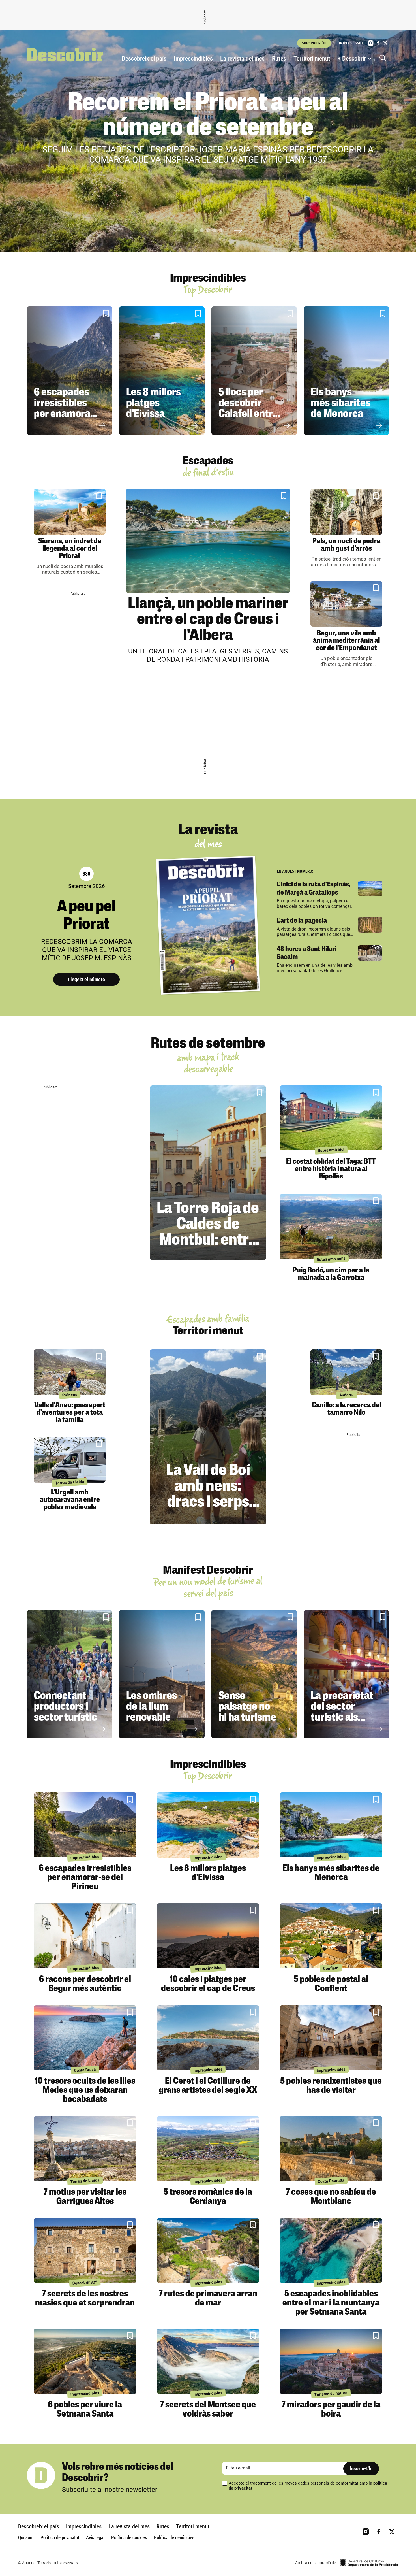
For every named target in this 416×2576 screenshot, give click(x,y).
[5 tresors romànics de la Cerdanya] (208, 2149)
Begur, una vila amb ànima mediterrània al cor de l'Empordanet (346, 641)
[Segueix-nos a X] (385, 43)
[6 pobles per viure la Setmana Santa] (85, 2361)
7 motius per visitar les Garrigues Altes (85, 2197)
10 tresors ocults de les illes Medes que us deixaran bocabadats (85, 2090)
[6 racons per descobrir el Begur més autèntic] (85, 1936)
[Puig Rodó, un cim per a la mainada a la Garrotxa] (331, 1227)
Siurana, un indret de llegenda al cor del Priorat (70, 549)
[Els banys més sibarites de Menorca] (346, 371)
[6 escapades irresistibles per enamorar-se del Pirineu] (70, 371)
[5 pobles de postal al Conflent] (331, 1936)
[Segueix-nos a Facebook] (378, 43)
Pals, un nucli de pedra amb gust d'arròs (346, 545)
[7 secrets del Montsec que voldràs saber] (208, 2361)
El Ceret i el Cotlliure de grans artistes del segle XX (208, 2086)
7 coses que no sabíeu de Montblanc (331, 2197)
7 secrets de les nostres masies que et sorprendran (85, 2299)
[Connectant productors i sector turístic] (70, 1674)
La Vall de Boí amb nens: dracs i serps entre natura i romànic (208, 1503)
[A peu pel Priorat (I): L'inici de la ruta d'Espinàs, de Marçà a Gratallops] (370, 888)
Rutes (279, 58)
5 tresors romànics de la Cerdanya (208, 2197)
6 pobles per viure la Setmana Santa (85, 2410)
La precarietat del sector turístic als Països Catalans (342, 1718)
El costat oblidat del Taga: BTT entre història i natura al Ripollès (331, 1169)
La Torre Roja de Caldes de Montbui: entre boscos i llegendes (208, 1241)
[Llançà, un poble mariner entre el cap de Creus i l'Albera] (208, 541)
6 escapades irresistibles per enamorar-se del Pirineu (66, 409)
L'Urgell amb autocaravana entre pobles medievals (70, 1500)
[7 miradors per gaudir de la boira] (331, 2361)
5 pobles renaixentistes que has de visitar (331, 2086)
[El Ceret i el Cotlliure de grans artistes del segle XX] (208, 2038)
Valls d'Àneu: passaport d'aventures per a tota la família (70, 1413)
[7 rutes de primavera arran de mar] (208, 2251)
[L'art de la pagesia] (370, 925)
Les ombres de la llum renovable (152, 1707)
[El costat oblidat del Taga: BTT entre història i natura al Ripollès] (331, 1118)
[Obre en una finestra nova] (369, 2563)
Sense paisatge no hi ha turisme (247, 1707)
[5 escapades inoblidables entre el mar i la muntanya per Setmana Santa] (331, 2251)
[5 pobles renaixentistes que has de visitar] (331, 2038)
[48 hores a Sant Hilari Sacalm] (370, 953)
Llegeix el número (86, 979)
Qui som (26, 2537)
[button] (196, 230)
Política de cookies (129, 2537)
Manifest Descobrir (208, 1571)
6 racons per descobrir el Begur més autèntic (85, 1984)
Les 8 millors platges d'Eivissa (154, 404)
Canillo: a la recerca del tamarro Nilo (347, 1409)
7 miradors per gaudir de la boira (331, 2410)
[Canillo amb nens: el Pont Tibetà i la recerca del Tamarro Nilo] (346, 1372)
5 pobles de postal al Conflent (331, 1984)
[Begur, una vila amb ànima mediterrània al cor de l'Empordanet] (346, 604)
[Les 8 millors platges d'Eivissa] (162, 371)
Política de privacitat (60, 2537)
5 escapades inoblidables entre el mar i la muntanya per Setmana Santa (331, 2303)
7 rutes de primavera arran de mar (208, 2299)
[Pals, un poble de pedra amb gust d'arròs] (346, 512)
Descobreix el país (144, 58)
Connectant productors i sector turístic (66, 1707)
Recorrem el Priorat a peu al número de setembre (208, 116)
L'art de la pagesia (302, 921)
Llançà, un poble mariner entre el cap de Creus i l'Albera (208, 620)
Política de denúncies (174, 2537)
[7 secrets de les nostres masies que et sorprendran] (85, 2251)
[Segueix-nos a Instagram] (371, 43)
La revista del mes (242, 58)
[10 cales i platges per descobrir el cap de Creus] (208, 1936)
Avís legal (95, 2537)
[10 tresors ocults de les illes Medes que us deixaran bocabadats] (85, 2038)
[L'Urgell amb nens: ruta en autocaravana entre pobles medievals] (70, 1460)
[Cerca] (384, 59)
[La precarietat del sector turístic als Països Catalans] (346, 1674)
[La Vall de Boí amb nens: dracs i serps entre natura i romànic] (208, 1437)
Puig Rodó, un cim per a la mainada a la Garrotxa (331, 1274)
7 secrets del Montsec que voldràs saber (208, 2410)
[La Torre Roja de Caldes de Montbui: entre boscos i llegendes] (208, 1173)
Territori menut (312, 58)
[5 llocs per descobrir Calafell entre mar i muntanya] (254, 371)
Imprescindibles (193, 58)
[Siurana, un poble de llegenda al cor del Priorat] (70, 512)
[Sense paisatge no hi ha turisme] (254, 1674)
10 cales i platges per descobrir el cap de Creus (208, 1984)
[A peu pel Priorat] (208, 925)
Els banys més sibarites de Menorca (341, 404)
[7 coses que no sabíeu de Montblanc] (331, 2149)
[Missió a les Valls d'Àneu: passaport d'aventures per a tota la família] (70, 1372)
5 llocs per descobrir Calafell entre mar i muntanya (248, 414)
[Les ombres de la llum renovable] (162, 1674)
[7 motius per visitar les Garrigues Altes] (85, 2149)
